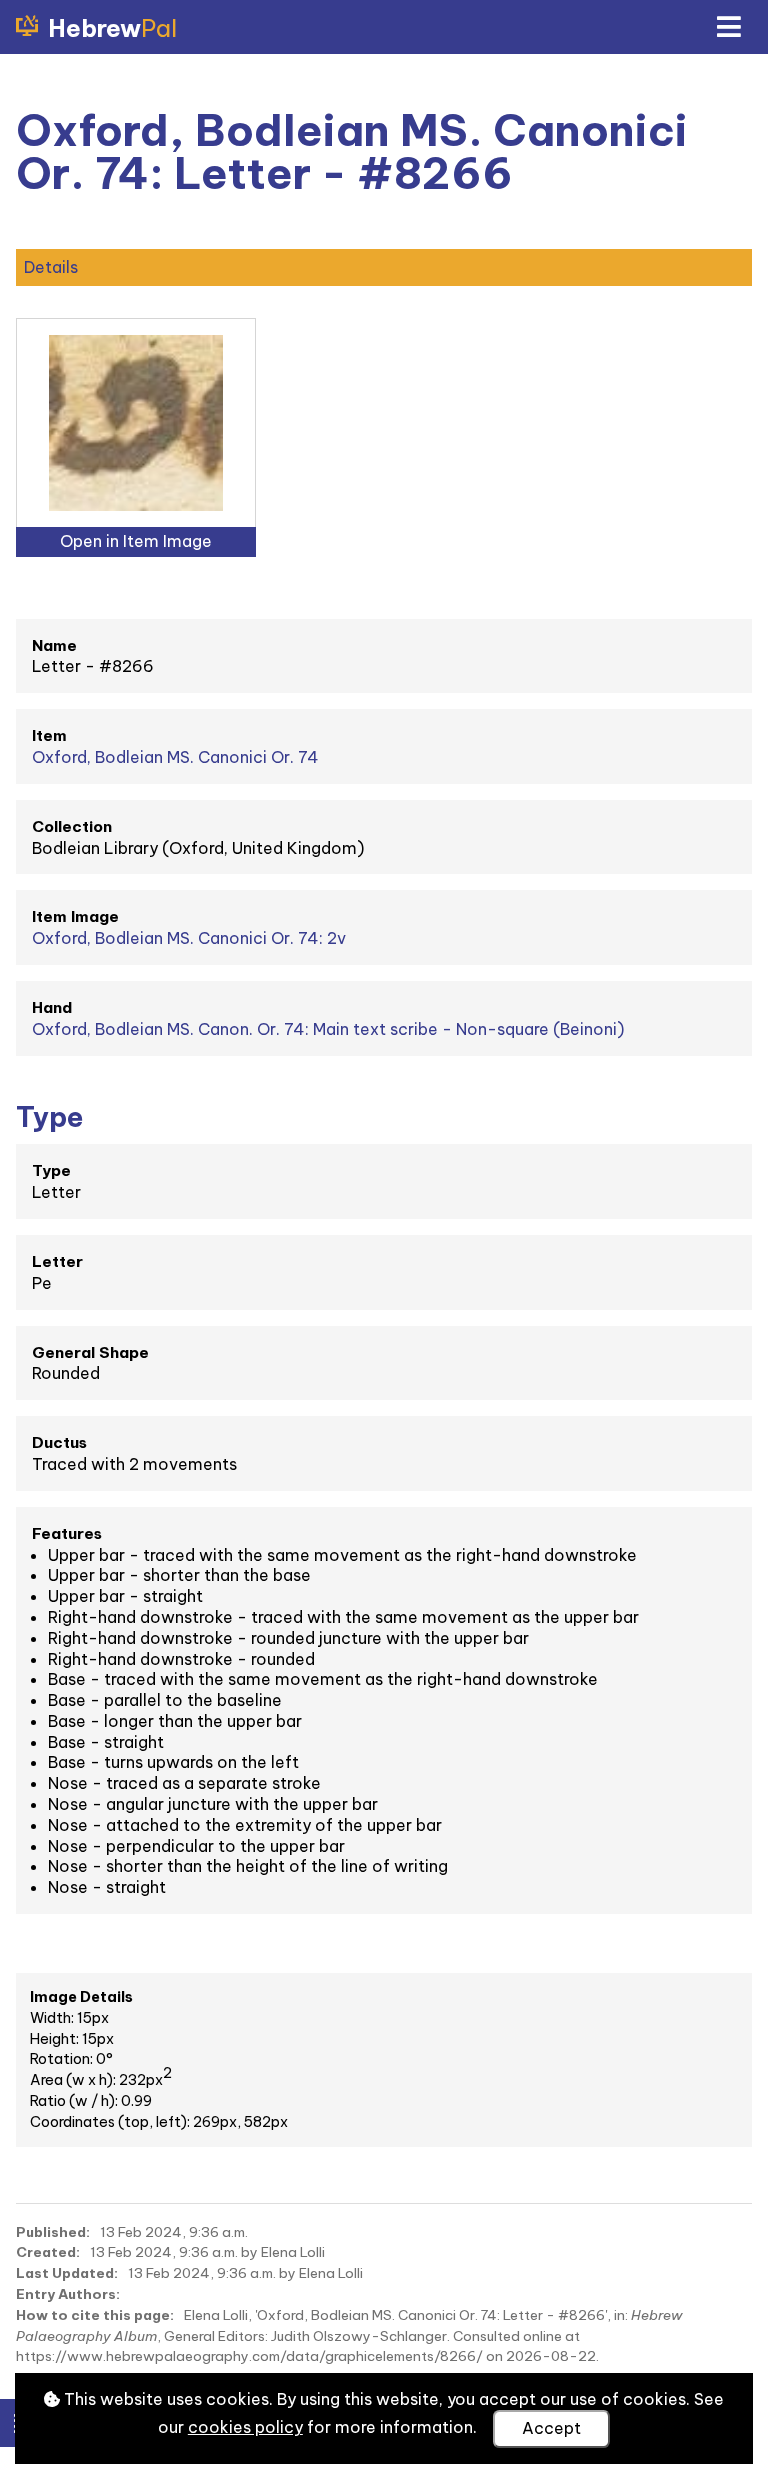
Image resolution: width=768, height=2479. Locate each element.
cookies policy (245, 2427)
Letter (57, 1261)
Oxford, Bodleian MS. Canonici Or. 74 (175, 757)
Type (51, 1170)
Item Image (75, 916)
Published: (53, 2232)
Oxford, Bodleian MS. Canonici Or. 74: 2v (189, 938)
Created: (48, 2252)
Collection (72, 826)
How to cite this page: (95, 2315)
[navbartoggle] (728, 27)
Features (67, 1533)
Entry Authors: (68, 2294)
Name (54, 645)
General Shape (90, 1352)
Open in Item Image (136, 541)
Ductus (59, 1442)
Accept (551, 2428)
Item (49, 735)
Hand (52, 1007)
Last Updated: (67, 2273)
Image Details (81, 1997)
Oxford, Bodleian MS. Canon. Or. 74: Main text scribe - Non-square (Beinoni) (328, 1029)
